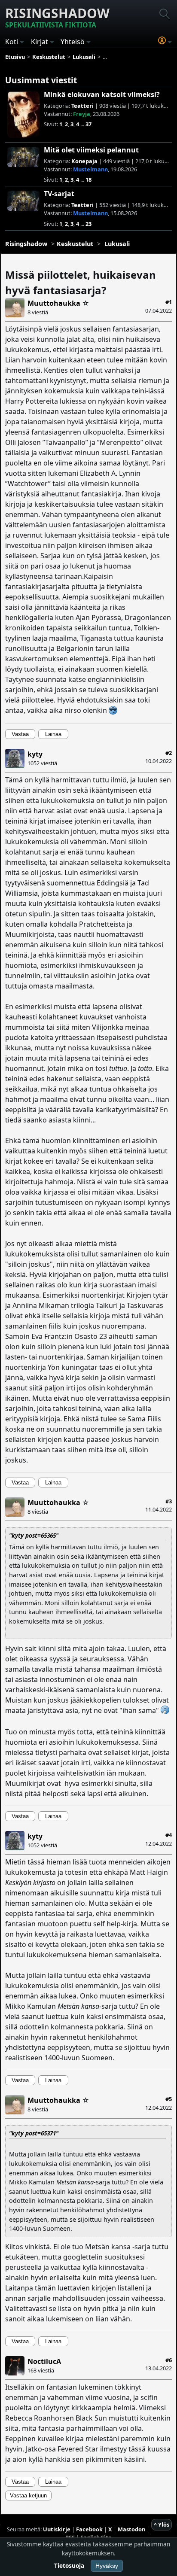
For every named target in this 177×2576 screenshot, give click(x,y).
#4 (169, 1835)
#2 (169, 753)
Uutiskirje (57, 2529)
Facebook (89, 2529)
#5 (169, 2099)
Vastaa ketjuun (28, 2495)
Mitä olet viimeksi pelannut (91, 150)
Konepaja (84, 161)
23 (88, 224)
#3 (169, 1501)
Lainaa (53, 734)
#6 (169, 2360)
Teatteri (82, 106)
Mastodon (131, 2529)
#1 (169, 302)
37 (88, 124)
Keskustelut (75, 244)
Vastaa (20, 734)
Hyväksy (107, 2566)
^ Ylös (162, 2524)
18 (88, 179)
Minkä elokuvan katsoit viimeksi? (102, 94)
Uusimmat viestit (41, 80)
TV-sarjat (59, 194)
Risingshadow (57, 17)
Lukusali (117, 244)
